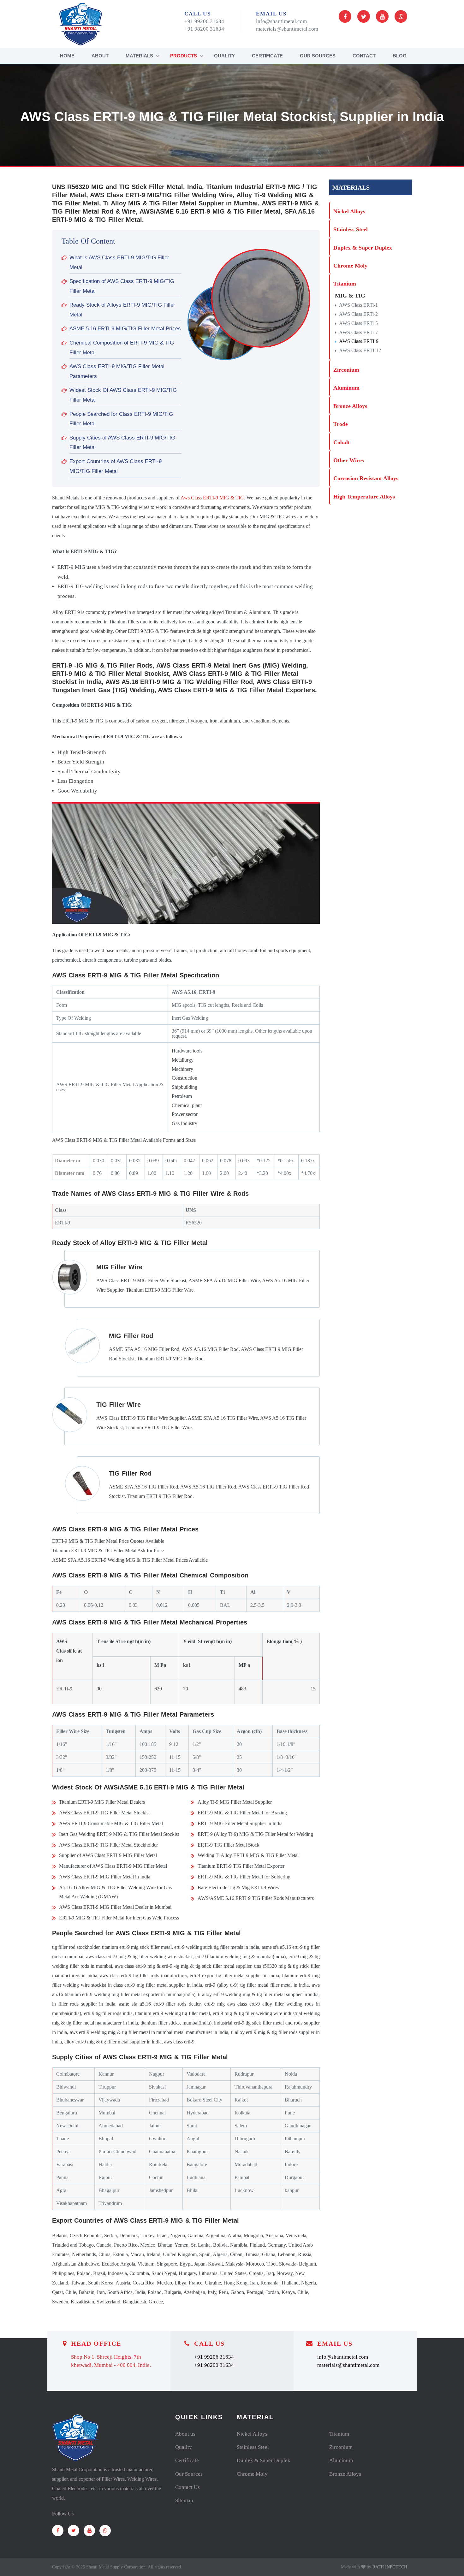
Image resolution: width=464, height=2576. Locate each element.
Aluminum (346, 388)
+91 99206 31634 (204, 21)
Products (184, 56)
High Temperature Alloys (364, 497)
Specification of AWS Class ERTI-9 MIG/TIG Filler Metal (122, 286)
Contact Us (187, 2487)
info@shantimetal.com (281, 21)
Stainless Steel (351, 229)
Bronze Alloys (350, 406)
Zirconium (346, 370)
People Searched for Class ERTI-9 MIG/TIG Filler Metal (121, 419)
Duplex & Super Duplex (363, 248)
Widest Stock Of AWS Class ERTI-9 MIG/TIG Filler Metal (123, 395)
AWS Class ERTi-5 (358, 323)
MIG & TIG (350, 296)
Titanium (345, 284)
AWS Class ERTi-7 (358, 332)
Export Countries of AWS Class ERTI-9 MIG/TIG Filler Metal (116, 466)
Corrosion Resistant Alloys (366, 478)
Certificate (267, 56)
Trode (341, 424)
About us (185, 2434)
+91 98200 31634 (204, 29)
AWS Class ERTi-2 (358, 314)
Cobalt (342, 442)
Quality (224, 56)
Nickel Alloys (349, 211)
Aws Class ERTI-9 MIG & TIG (212, 498)
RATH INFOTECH (390, 2567)
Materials (139, 56)
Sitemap (184, 2500)
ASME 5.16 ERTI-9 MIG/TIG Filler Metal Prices (125, 329)
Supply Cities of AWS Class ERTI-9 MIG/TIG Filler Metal (122, 443)
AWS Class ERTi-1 (358, 305)
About (100, 56)
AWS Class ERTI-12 (360, 350)
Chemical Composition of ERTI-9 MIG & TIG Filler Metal (122, 348)
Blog (400, 56)
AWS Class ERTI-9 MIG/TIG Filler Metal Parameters (117, 371)
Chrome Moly (350, 266)
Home (67, 56)
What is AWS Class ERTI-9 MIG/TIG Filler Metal (119, 262)
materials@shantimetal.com (287, 29)
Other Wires (349, 460)
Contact (364, 56)
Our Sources (318, 56)
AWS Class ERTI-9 (359, 341)
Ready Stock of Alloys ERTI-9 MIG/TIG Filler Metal (122, 310)
